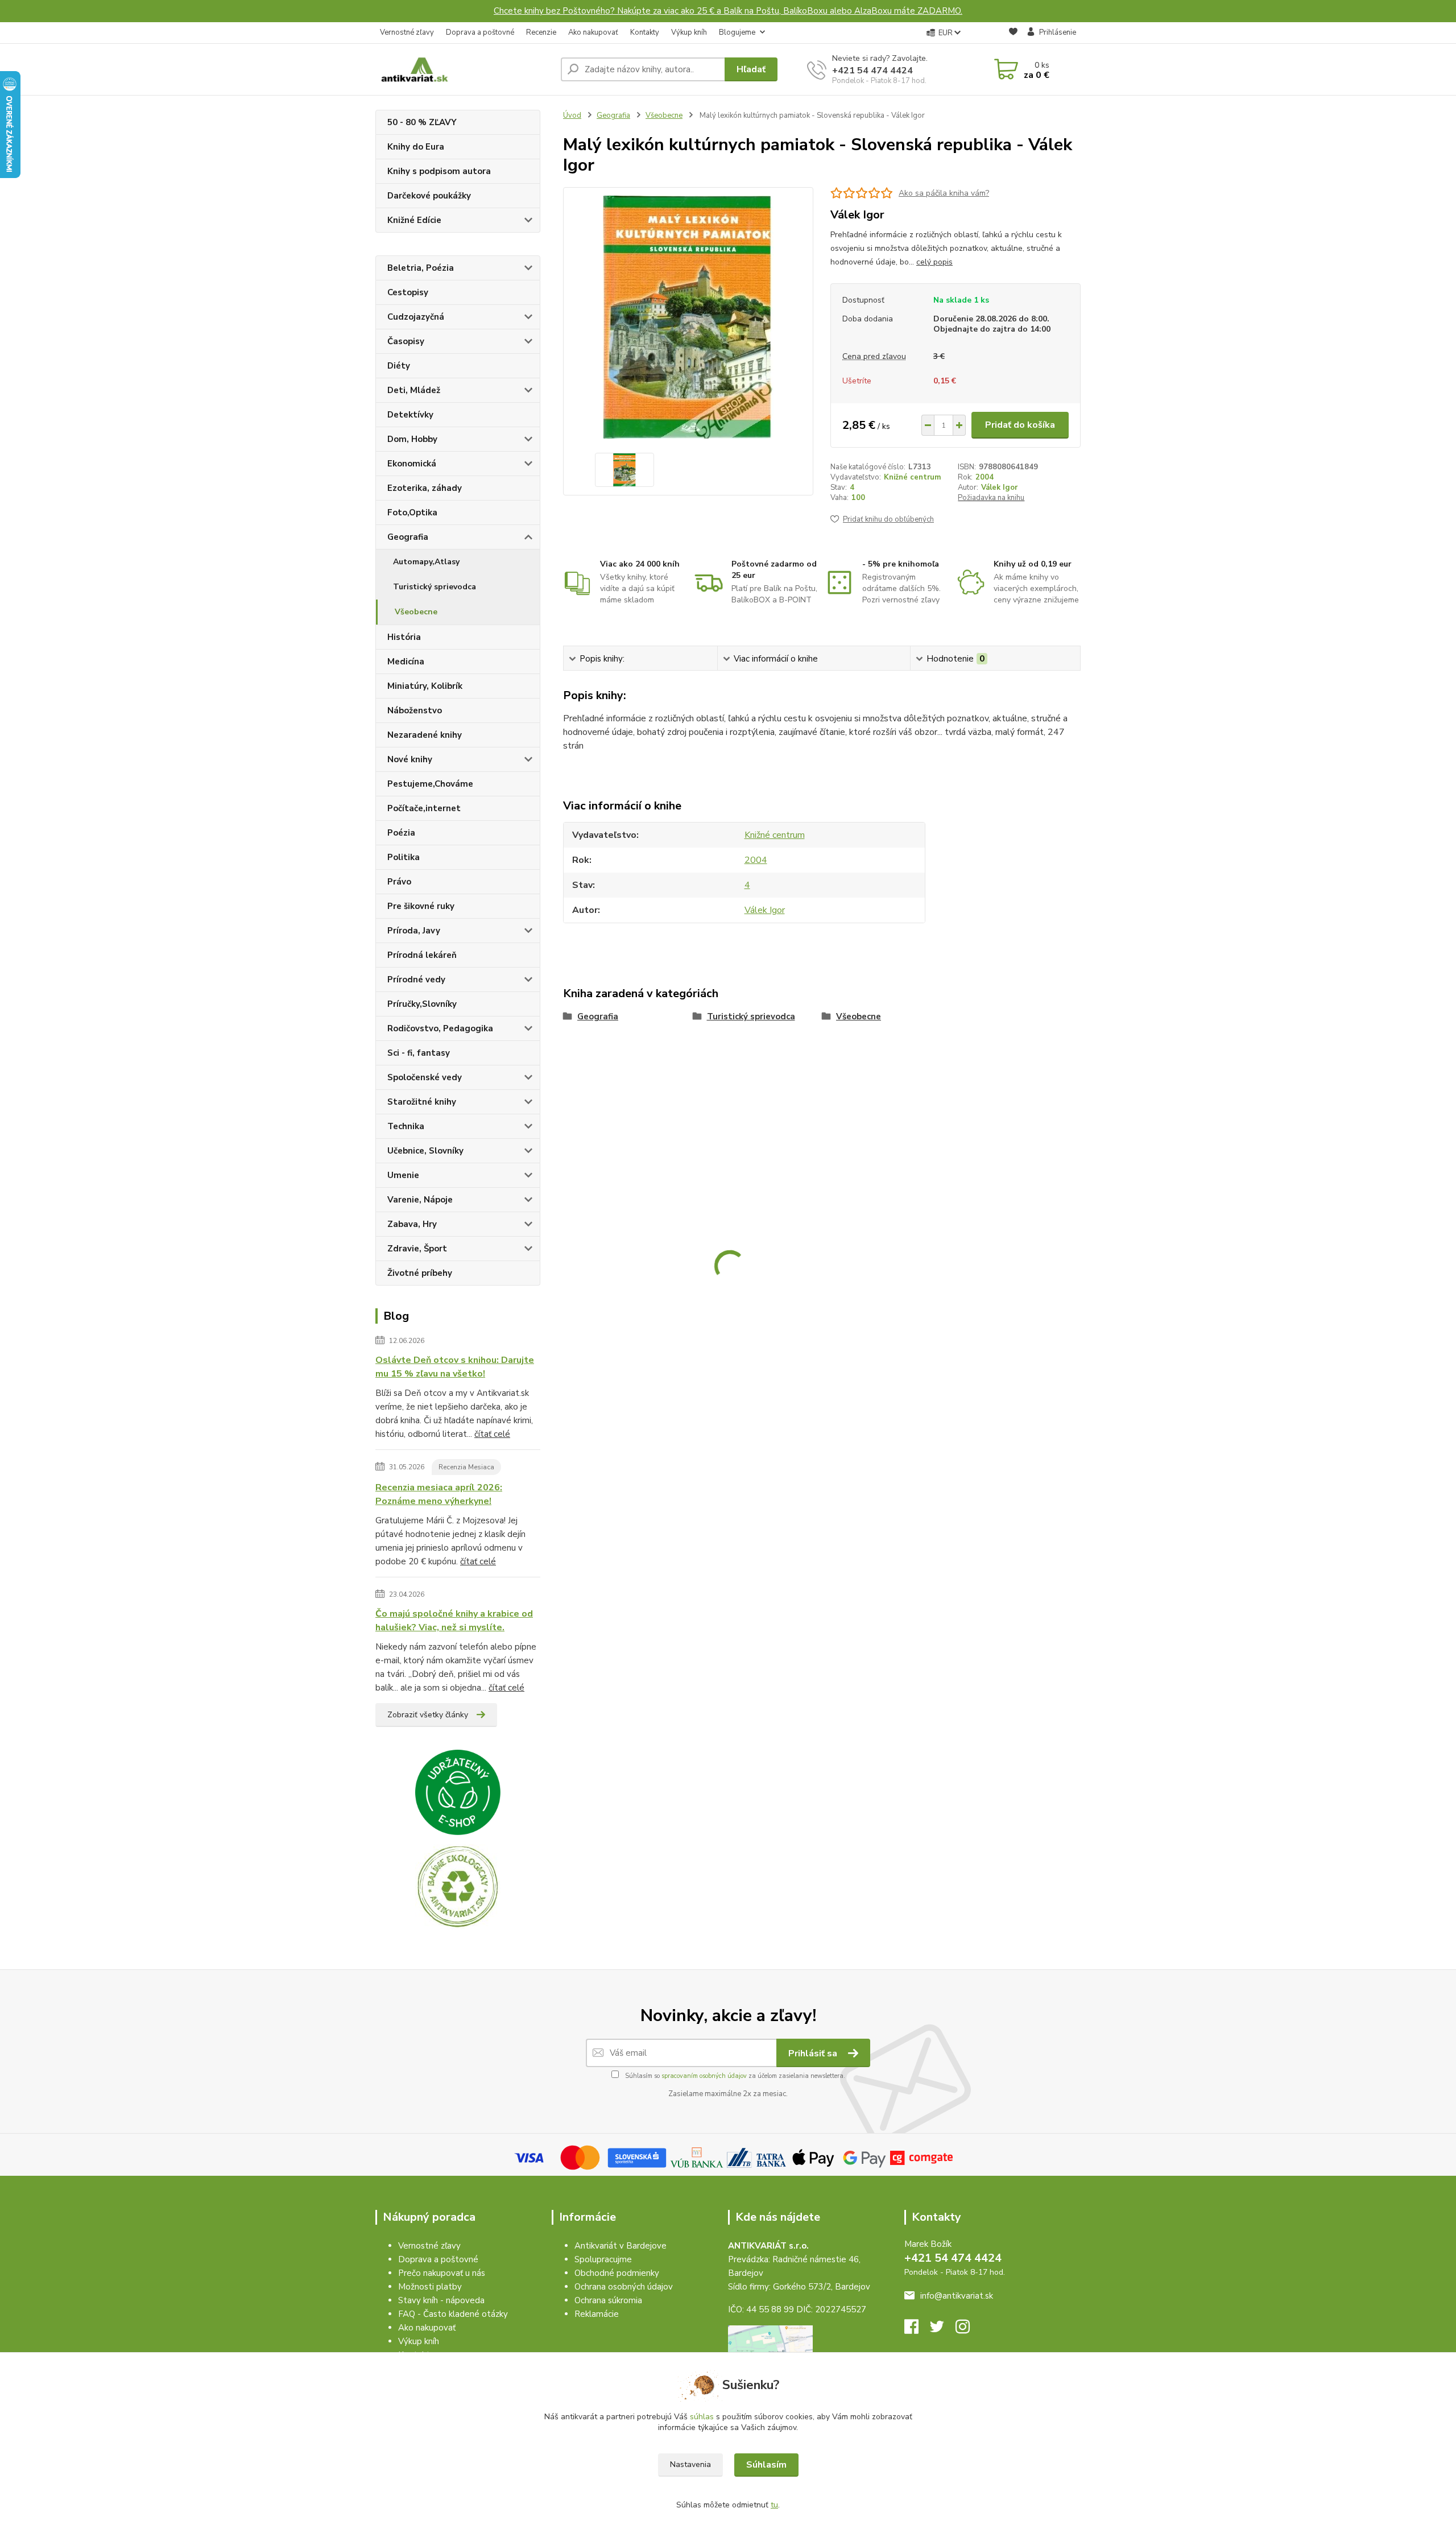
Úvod (572, 115)
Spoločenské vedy (425, 1077)
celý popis (934, 262)
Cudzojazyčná (416, 317)
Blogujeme (737, 32)
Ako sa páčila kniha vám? (944, 193)
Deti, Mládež (414, 390)
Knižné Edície (414, 220)
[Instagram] (968, 2330)
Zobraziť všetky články (428, 1715)
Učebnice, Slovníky (425, 1151)
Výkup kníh (689, 32)
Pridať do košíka (1020, 425)
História (404, 637)
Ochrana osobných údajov (624, 2287)
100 (858, 498)
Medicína (406, 662)
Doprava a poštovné (480, 32)
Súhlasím (766, 2465)
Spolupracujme (603, 2259)
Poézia (401, 833)
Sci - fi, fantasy (419, 1053)
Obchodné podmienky (617, 2273)
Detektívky (410, 415)
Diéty (399, 366)
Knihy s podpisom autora (439, 171)
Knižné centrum (912, 477)
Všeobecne (416, 612)
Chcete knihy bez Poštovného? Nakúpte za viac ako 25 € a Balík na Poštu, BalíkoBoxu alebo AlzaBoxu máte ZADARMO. (728, 11)
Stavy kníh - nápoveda (441, 2300)
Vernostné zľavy (407, 32)
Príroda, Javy (414, 931)
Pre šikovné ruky (421, 906)
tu (774, 2505)
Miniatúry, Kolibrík (425, 686)
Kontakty (645, 32)
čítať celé (492, 1434)
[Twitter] (943, 2330)
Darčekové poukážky (429, 196)
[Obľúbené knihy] (1013, 33)
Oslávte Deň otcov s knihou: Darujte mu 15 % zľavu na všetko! (455, 1367)
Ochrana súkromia (608, 2300)
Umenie (403, 1175)
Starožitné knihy (422, 1102)
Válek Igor (999, 487)
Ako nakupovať (593, 32)
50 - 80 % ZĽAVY (422, 122)
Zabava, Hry (412, 1224)
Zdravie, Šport (417, 1249)
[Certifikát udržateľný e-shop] (458, 1792)
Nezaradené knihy (425, 735)
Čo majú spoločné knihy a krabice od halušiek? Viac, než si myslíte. (454, 1621)
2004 (985, 477)
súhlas (702, 2417)
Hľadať (751, 69)
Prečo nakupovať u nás (442, 2273)
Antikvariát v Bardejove (621, 2246)
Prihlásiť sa (814, 2053)
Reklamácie (597, 2314)
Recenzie (541, 32)
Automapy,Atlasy (426, 562)
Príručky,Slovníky (422, 1004)
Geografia (408, 537)
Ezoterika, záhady (425, 488)
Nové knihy (410, 759)
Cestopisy (408, 292)
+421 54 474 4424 (872, 71)
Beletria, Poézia (421, 268)
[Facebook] (917, 2330)
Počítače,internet (424, 808)
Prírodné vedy (416, 980)
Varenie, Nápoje (420, 1200)
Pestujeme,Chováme (430, 784)
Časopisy (406, 341)
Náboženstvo (415, 710)
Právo (399, 882)
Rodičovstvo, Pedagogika (440, 1028)
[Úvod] (464, 69)
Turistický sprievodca (435, 587)
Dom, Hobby (412, 439)
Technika (406, 1126)
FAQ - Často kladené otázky (453, 2314)
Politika (404, 857)
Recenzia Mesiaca (466, 1467)
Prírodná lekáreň (422, 955)
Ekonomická (412, 464)
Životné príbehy (420, 1273)
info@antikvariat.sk (957, 2296)
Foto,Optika (412, 513)
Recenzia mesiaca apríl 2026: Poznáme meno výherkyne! (439, 1494)
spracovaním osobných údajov (704, 2076)
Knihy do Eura (416, 147)
